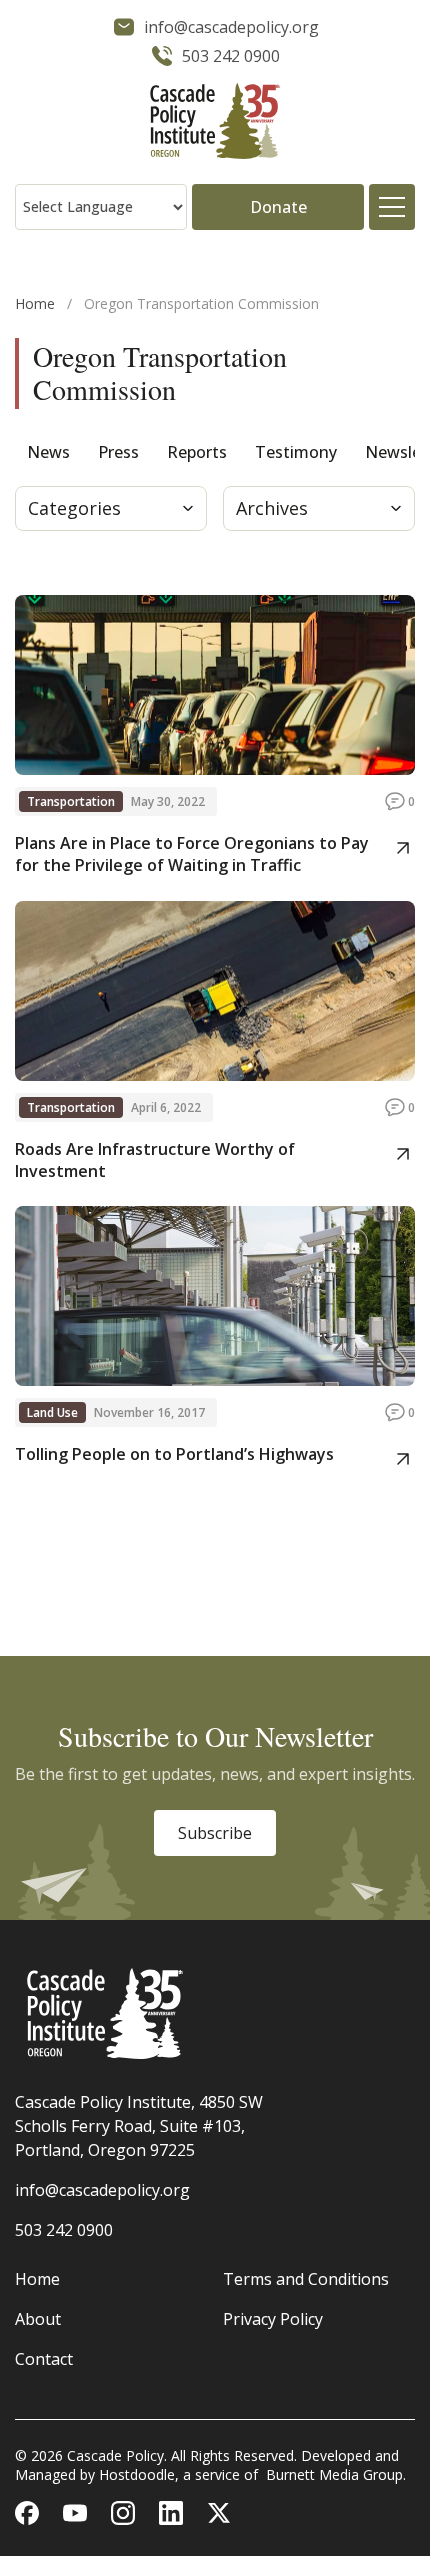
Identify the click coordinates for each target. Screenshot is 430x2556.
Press (118, 452)
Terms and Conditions (306, 2279)
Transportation (71, 801)
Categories (74, 508)
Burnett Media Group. (336, 2474)
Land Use (52, 1412)
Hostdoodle (137, 2474)
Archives (272, 508)
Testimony (296, 452)
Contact (44, 2359)
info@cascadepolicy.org (102, 2190)
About (38, 2319)
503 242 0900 (64, 2230)
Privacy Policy (273, 2319)
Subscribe (215, 1833)
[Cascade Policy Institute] (215, 123)
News (48, 452)
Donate (278, 207)
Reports (197, 452)
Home (35, 303)
